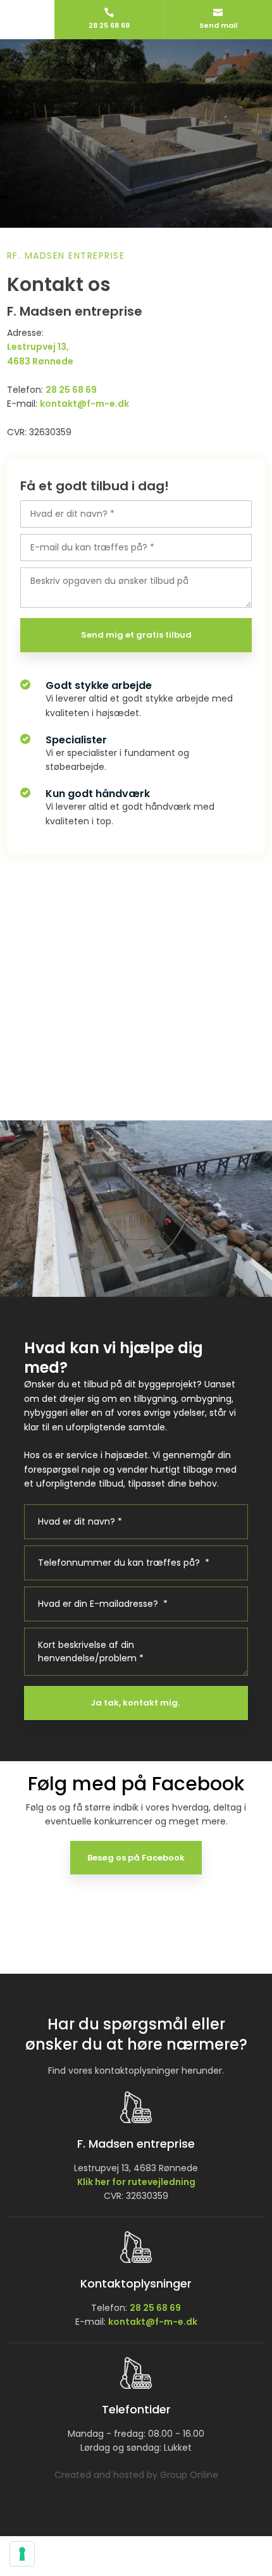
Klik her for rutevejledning (136, 2182)
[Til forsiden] (136, 93)
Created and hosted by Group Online (136, 2475)
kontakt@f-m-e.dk (153, 2322)
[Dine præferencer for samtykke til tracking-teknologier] (22, 2554)
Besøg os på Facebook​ (136, 1858)
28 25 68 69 (71, 390)
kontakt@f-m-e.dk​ (84, 404)
